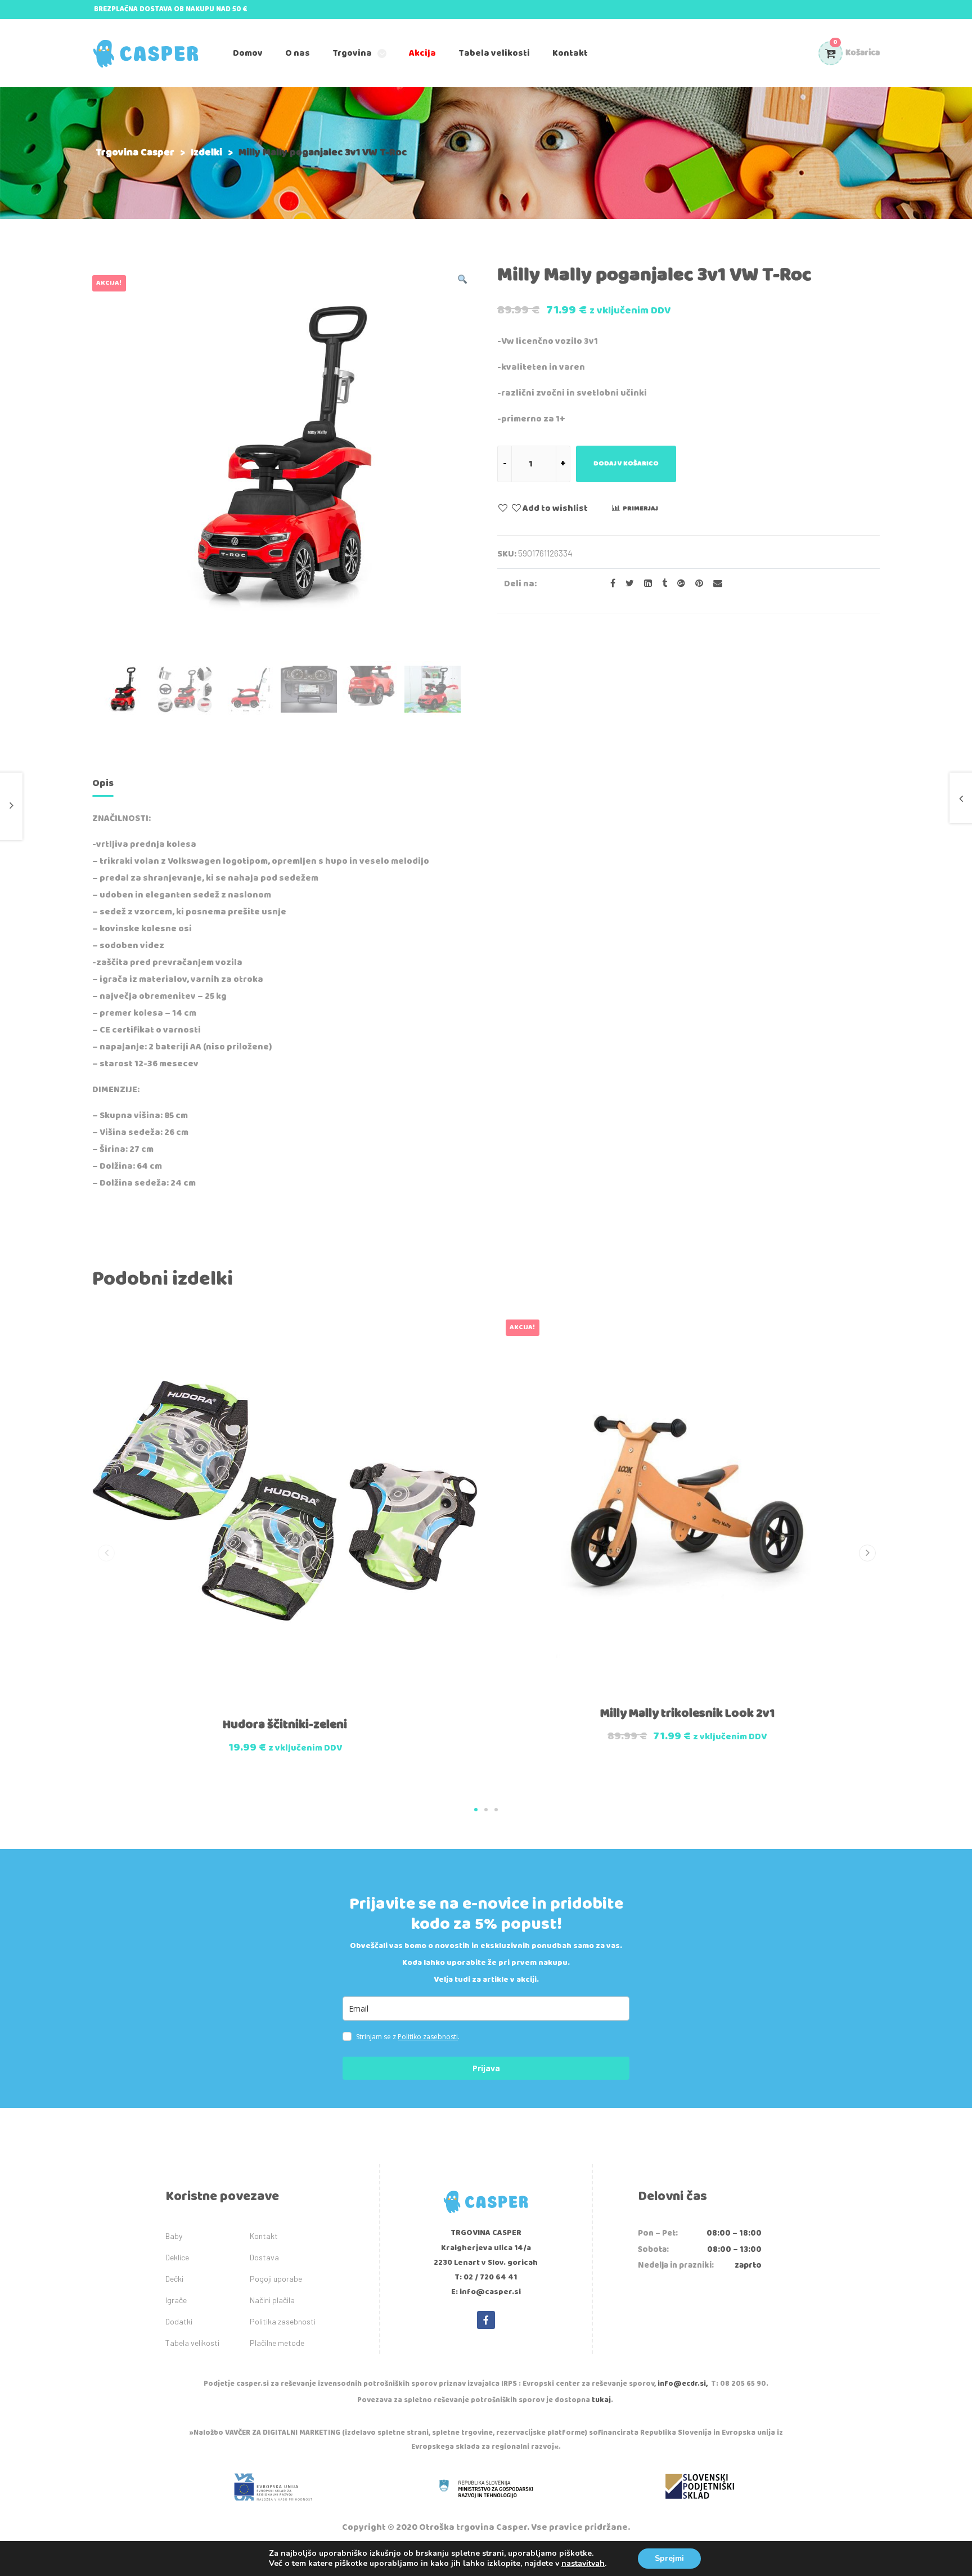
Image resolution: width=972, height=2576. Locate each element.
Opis (103, 783)
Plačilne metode (277, 2343)
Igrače (176, 2300)
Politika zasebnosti (283, 2321)
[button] (476, 1810)
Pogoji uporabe (276, 2279)
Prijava (486, 2068)
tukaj (601, 2400)
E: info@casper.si (486, 2292)
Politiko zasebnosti (428, 2037)
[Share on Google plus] (678, 584)
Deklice (177, 2257)
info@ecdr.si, (683, 2384)
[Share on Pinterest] (696, 584)
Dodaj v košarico (626, 463)
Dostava (264, 2257)
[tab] (103, 785)
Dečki (174, 2279)
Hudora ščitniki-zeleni (285, 1725)
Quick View (259, 1705)
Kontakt (264, 2236)
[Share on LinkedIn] (645, 584)
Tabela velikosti (192, 2343)
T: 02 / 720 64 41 (486, 2277)
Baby (174, 2236)
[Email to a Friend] (714, 584)
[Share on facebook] (609, 584)
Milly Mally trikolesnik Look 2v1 (687, 1713)
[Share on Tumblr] (661, 584)
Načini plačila (272, 2300)
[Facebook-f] (486, 2320)
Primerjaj (640, 508)
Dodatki (179, 2321)
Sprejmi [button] (669, 2558)
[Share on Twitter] (626, 584)
